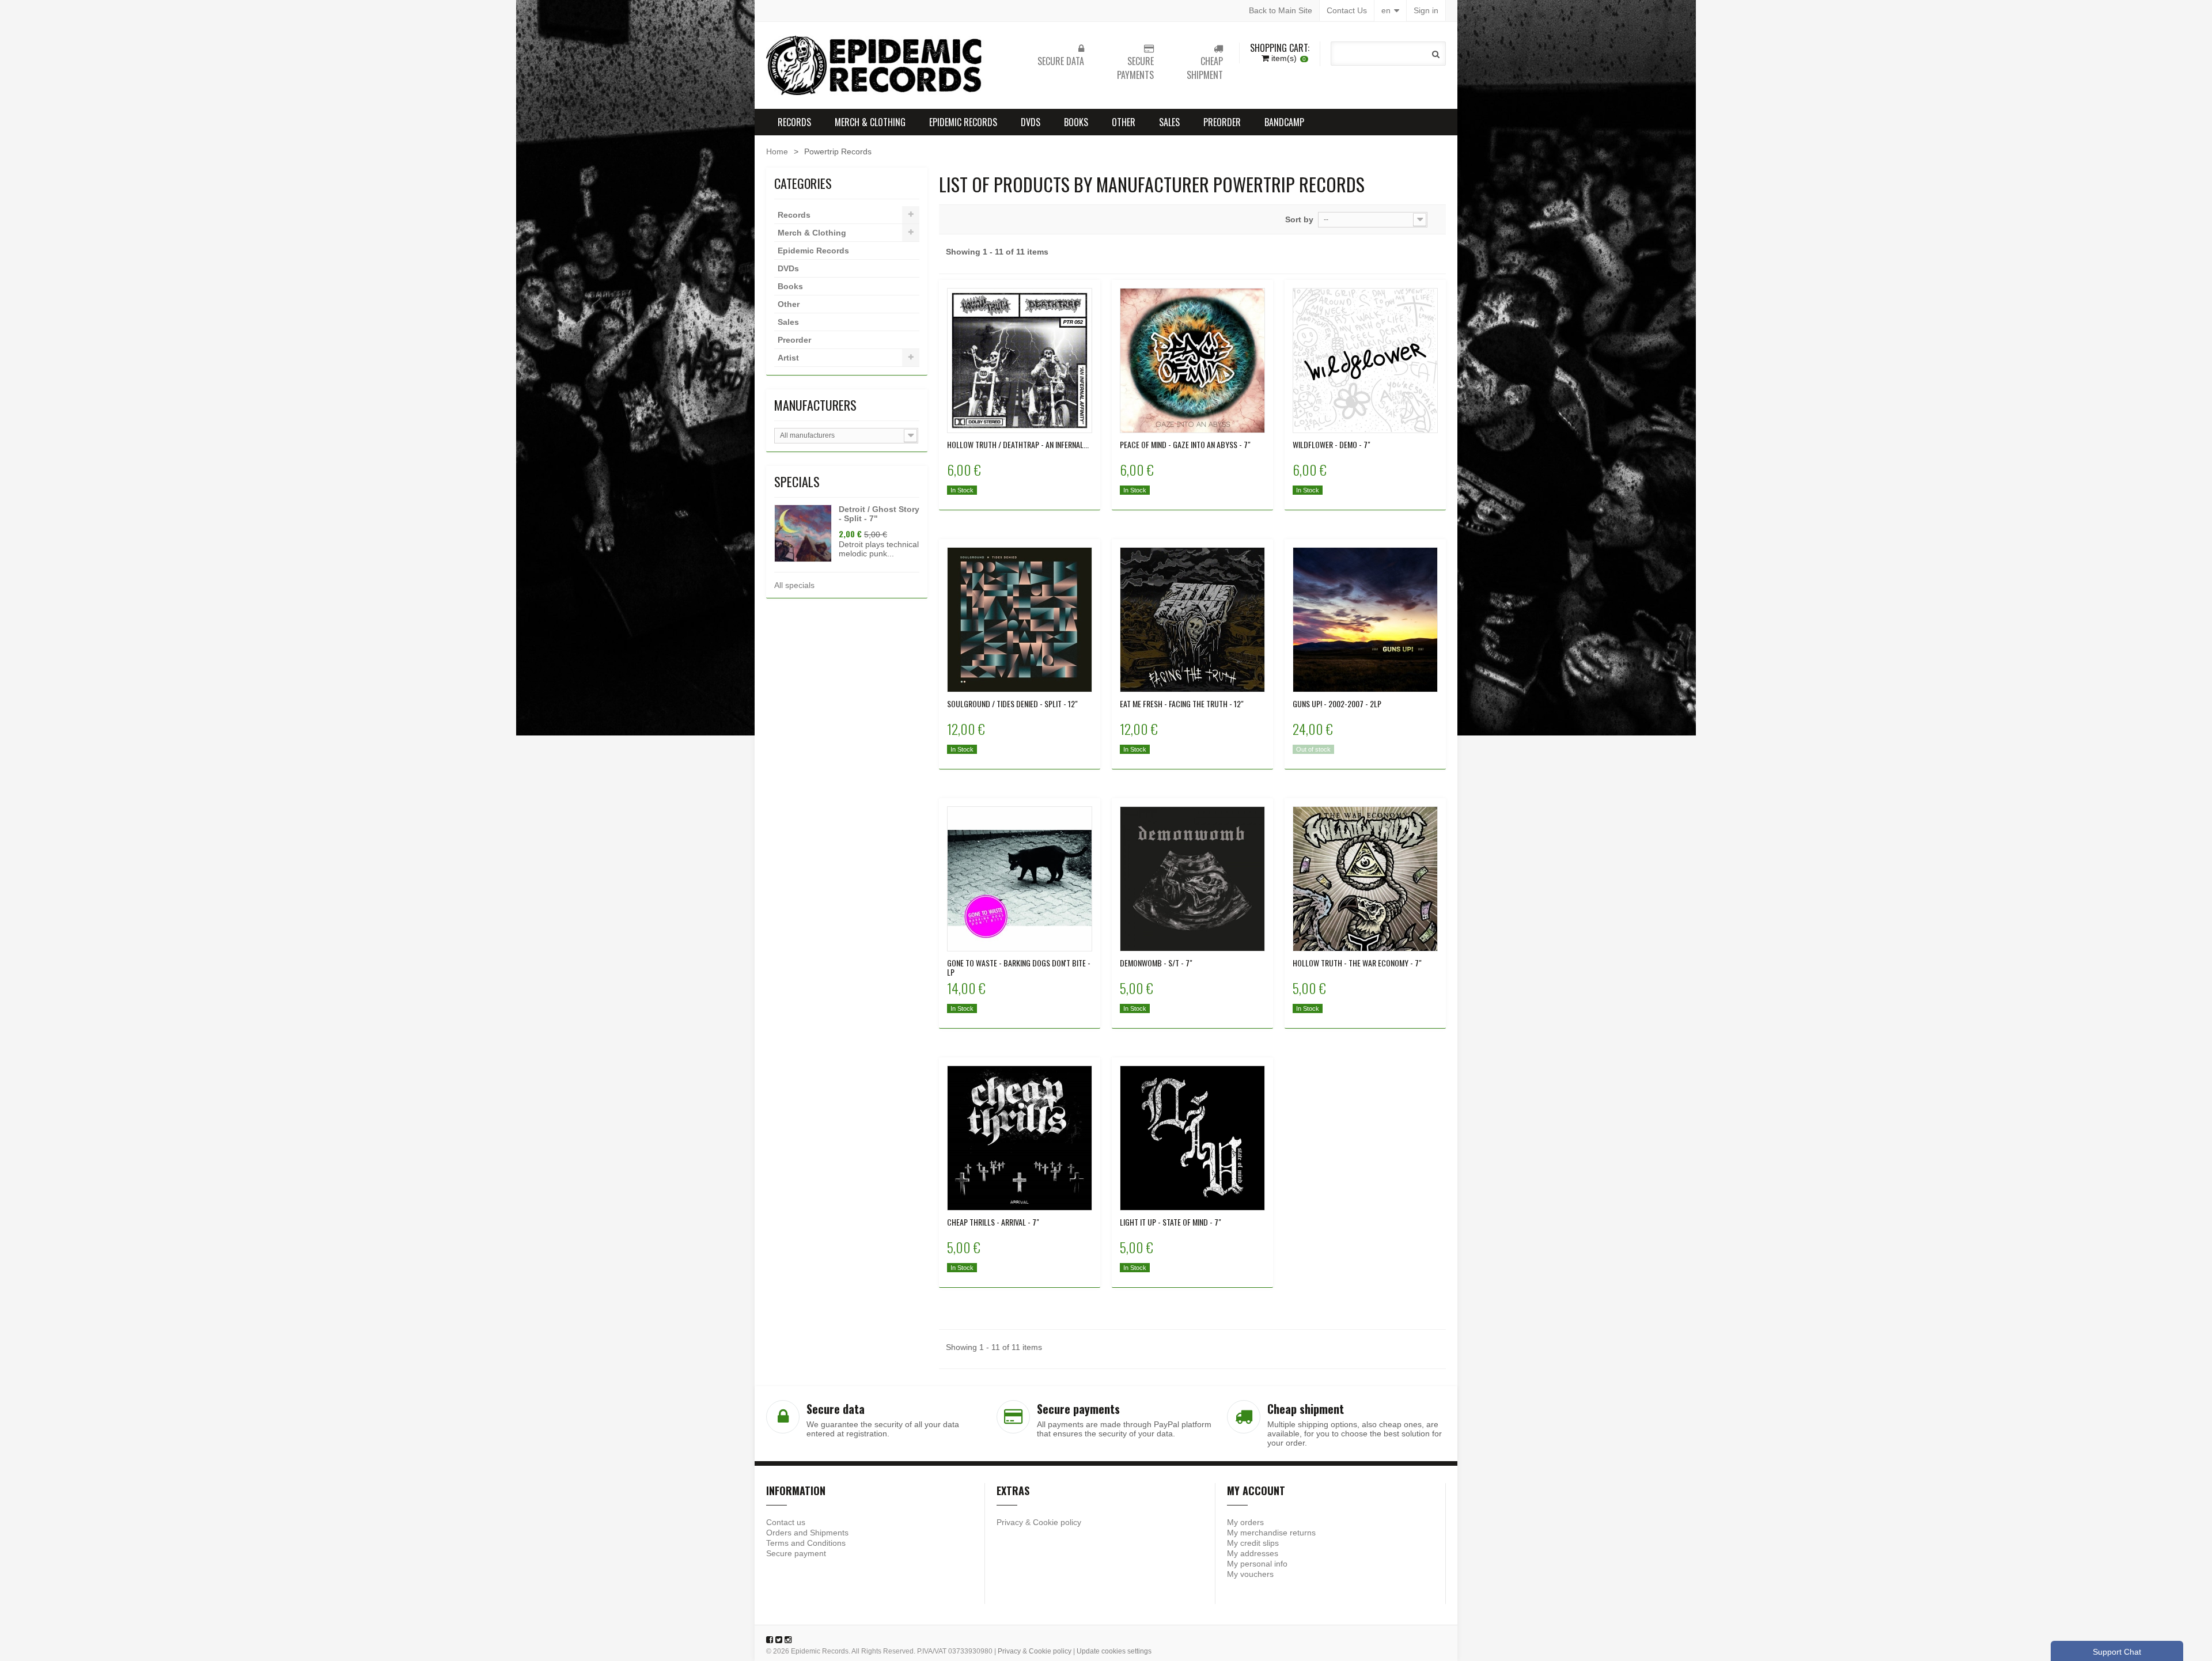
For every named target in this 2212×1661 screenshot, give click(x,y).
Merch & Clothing (870, 122)
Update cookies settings (1114, 1651)
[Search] (1436, 54)
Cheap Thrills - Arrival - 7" (993, 1222)
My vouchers (1250, 1574)
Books (1076, 122)
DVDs (1031, 122)
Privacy (1010, 1522)
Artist (788, 358)
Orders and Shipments (807, 1533)
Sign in (1426, 10)
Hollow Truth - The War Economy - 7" (1357, 963)
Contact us (786, 1522)
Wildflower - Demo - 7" (1332, 445)
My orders (1245, 1522)
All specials (794, 585)
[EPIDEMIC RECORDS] (876, 65)
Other (1124, 122)
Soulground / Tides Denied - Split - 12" (1012, 704)
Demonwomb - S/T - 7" (1156, 963)
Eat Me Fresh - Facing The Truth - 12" (1182, 704)
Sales (1169, 122)
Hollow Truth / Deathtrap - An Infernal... (1018, 445)
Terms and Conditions (806, 1543)
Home (777, 151)
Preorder (1222, 122)
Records (794, 122)
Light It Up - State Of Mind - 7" (1171, 1222)
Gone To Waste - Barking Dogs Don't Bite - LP (1019, 968)
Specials (797, 481)
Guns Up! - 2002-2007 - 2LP (1337, 704)
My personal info (1257, 1564)
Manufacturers (815, 405)
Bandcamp (1284, 122)
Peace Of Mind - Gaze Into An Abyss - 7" (1185, 445)
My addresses (1253, 1553)
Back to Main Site (1281, 10)
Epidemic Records (963, 122)
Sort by (1299, 219)
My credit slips (1253, 1543)
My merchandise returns (1271, 1533)
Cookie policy (1057, 1522)
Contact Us (1347, 10)
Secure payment (796, 1553)
